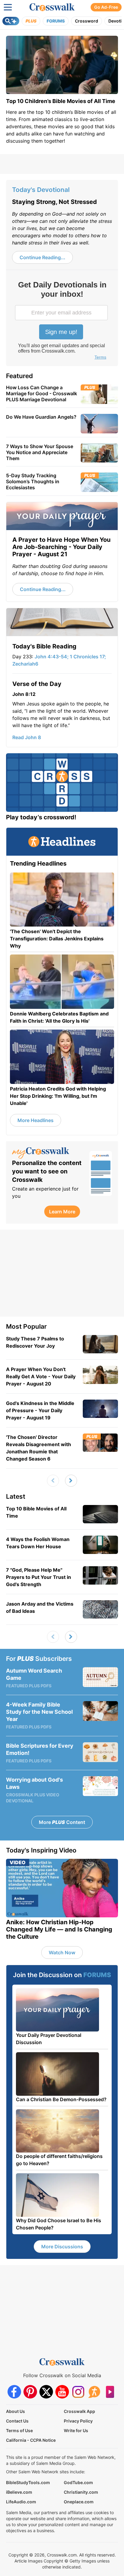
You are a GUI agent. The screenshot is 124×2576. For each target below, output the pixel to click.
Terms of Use (19, 2430)
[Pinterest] (30, 2392)
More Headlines (36, 1120)
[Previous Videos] (53, 1481)
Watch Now (62, 1952)
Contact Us (17, 2421)
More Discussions (62, 2247)
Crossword (87, 21)
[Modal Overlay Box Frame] (62, 321)
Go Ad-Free (106, 7)
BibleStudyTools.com (28, 2482)
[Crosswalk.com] (52, 7)
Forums (56, 21)
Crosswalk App (79, 2411)
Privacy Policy (78, 2421)
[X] (46, 2392)
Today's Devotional (41, 190)
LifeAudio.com (21, 2502)
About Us (15, 2411)
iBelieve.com (19, 2492)
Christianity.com (81, 2492)
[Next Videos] (71, 1481)
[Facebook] (14, 2392)
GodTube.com (78, 2482)
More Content (62, 1822)
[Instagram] (78, 2392)
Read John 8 (27, 737)
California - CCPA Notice (31, 2440)
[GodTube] (110, 2392)
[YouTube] (62, 2392)
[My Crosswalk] (48, 1153)
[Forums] (94, 2392)
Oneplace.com (79, 2502)
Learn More (62, 1212)
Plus (31, 21)
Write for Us (76, 2430)
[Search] (11, 21)
